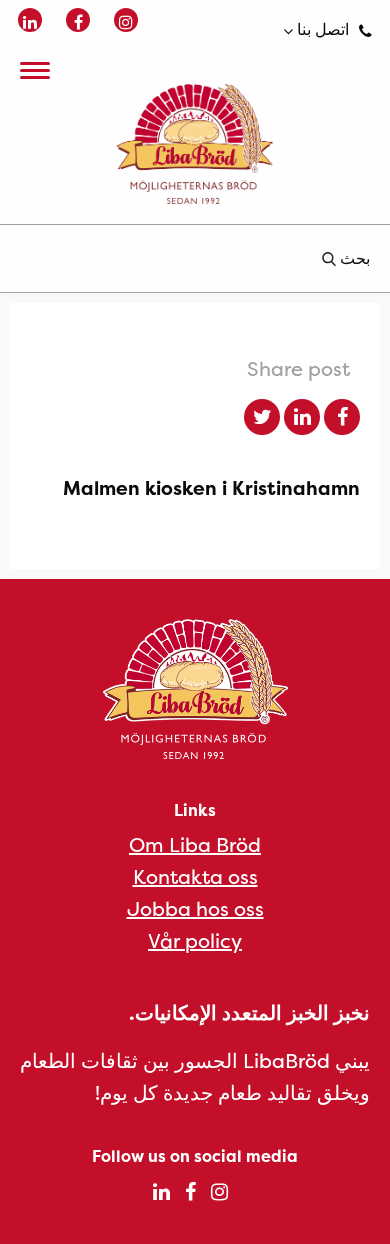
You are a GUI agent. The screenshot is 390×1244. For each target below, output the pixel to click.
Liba (195, 144)
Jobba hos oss (195, 908)
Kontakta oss (195, 876)
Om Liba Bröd (195, 844)
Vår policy (195, 940)
